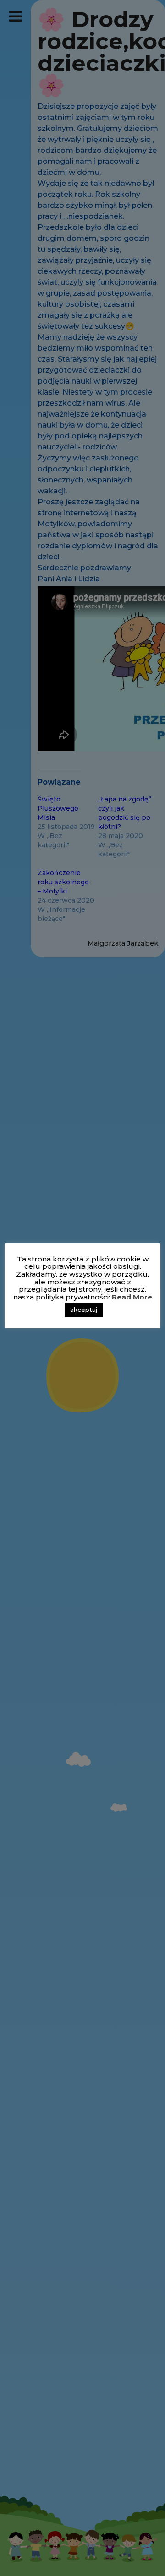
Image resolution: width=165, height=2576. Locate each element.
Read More (132, 1297)
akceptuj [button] (84, 1310)
